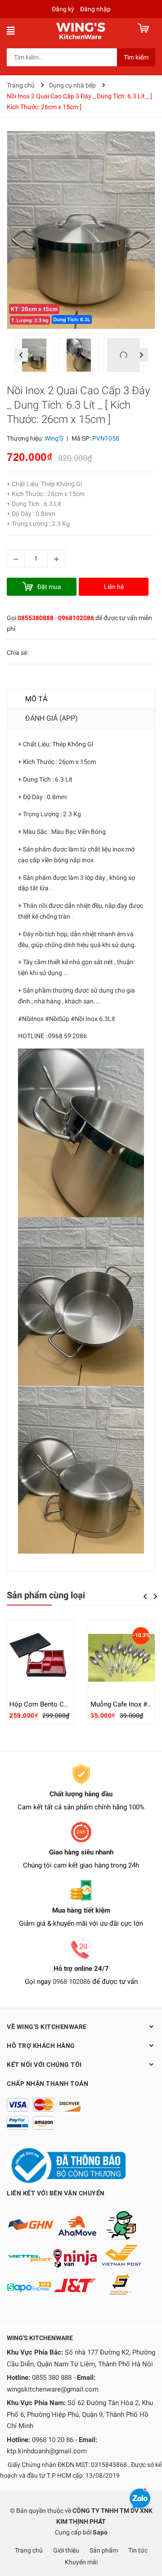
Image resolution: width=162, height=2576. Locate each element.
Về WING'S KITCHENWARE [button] (47, 2027)
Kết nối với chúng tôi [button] (44, 2065)
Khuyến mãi (81, 2562)
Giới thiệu (66, 2550)
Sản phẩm (104, 2550)
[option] (37, 357)
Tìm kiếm (136, 57)
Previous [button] (21, 355)
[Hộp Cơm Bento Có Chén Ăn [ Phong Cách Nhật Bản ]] (40, 1658)
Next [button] (141, 355)
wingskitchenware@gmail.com (53, 2389)
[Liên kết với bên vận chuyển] (74, 2253)
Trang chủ (29, 2550)
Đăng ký (63, 9)
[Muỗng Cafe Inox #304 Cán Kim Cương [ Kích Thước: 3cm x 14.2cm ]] (121, 1658)
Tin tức (138, 2550)
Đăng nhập (95, 9)
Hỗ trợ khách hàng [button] (41, 2046)
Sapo (100, 2532)
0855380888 (36, 618)
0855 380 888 (52, 2378)
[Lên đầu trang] (146, 2533)
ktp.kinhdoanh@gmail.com (47, 2451)
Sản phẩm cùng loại (46, 1595)
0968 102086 (72, 1982)
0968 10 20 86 (53, 2440)
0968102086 (76, 618)
